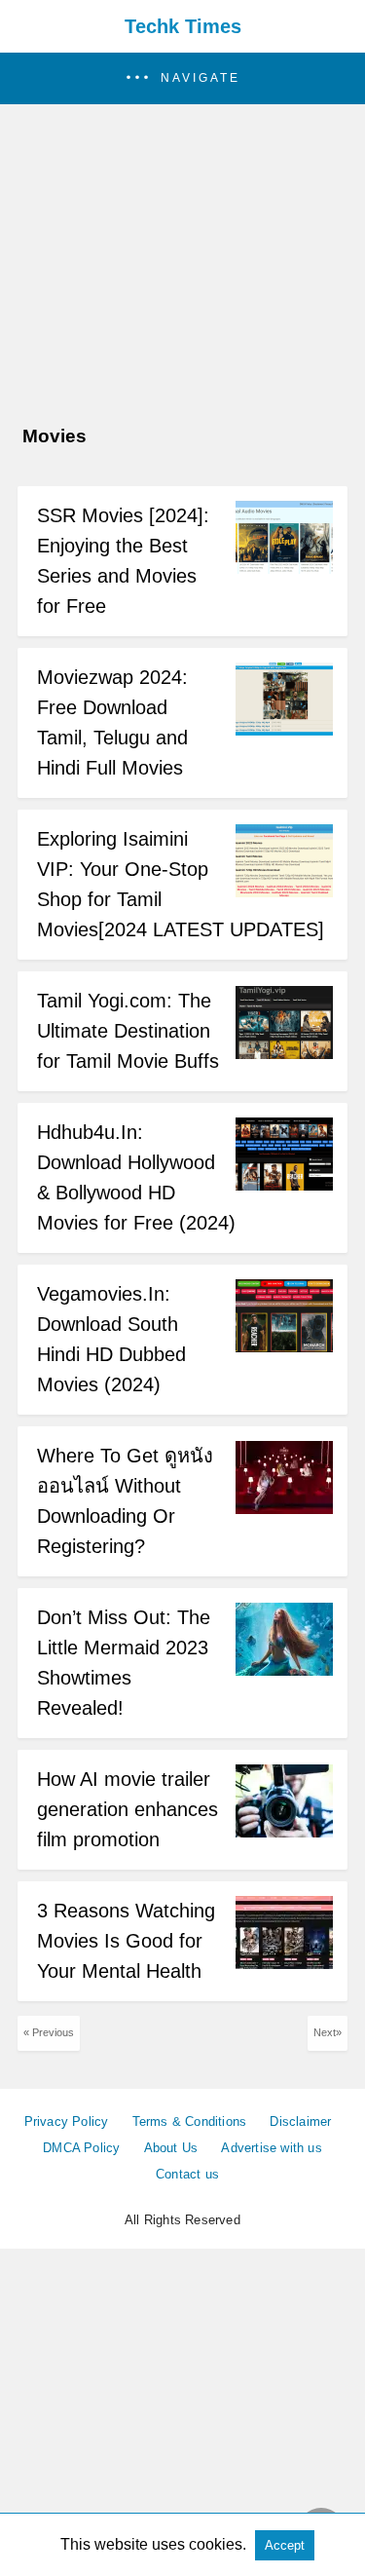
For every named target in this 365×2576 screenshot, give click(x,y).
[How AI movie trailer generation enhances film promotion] (284, 1832)
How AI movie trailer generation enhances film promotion (128, 1809)
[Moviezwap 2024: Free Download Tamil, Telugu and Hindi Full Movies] (284, 730)
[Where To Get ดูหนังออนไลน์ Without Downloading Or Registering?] (284, 1509)
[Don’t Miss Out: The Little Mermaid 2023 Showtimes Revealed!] (284, 1670)
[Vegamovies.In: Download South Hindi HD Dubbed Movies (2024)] (284, 1347)
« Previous (49, 2032)
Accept (285, 2545)
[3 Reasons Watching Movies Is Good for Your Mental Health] (284, 1964)
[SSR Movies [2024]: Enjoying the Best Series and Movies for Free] (284, 568)
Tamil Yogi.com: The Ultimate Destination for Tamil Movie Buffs (128, 1031)
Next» (328, 2032)
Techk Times (183, 26)
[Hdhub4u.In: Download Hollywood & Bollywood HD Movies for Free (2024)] (284, 1185)
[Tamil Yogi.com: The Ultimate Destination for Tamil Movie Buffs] (284, 1054)
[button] (182, 78)
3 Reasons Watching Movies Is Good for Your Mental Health (126, 1941)
